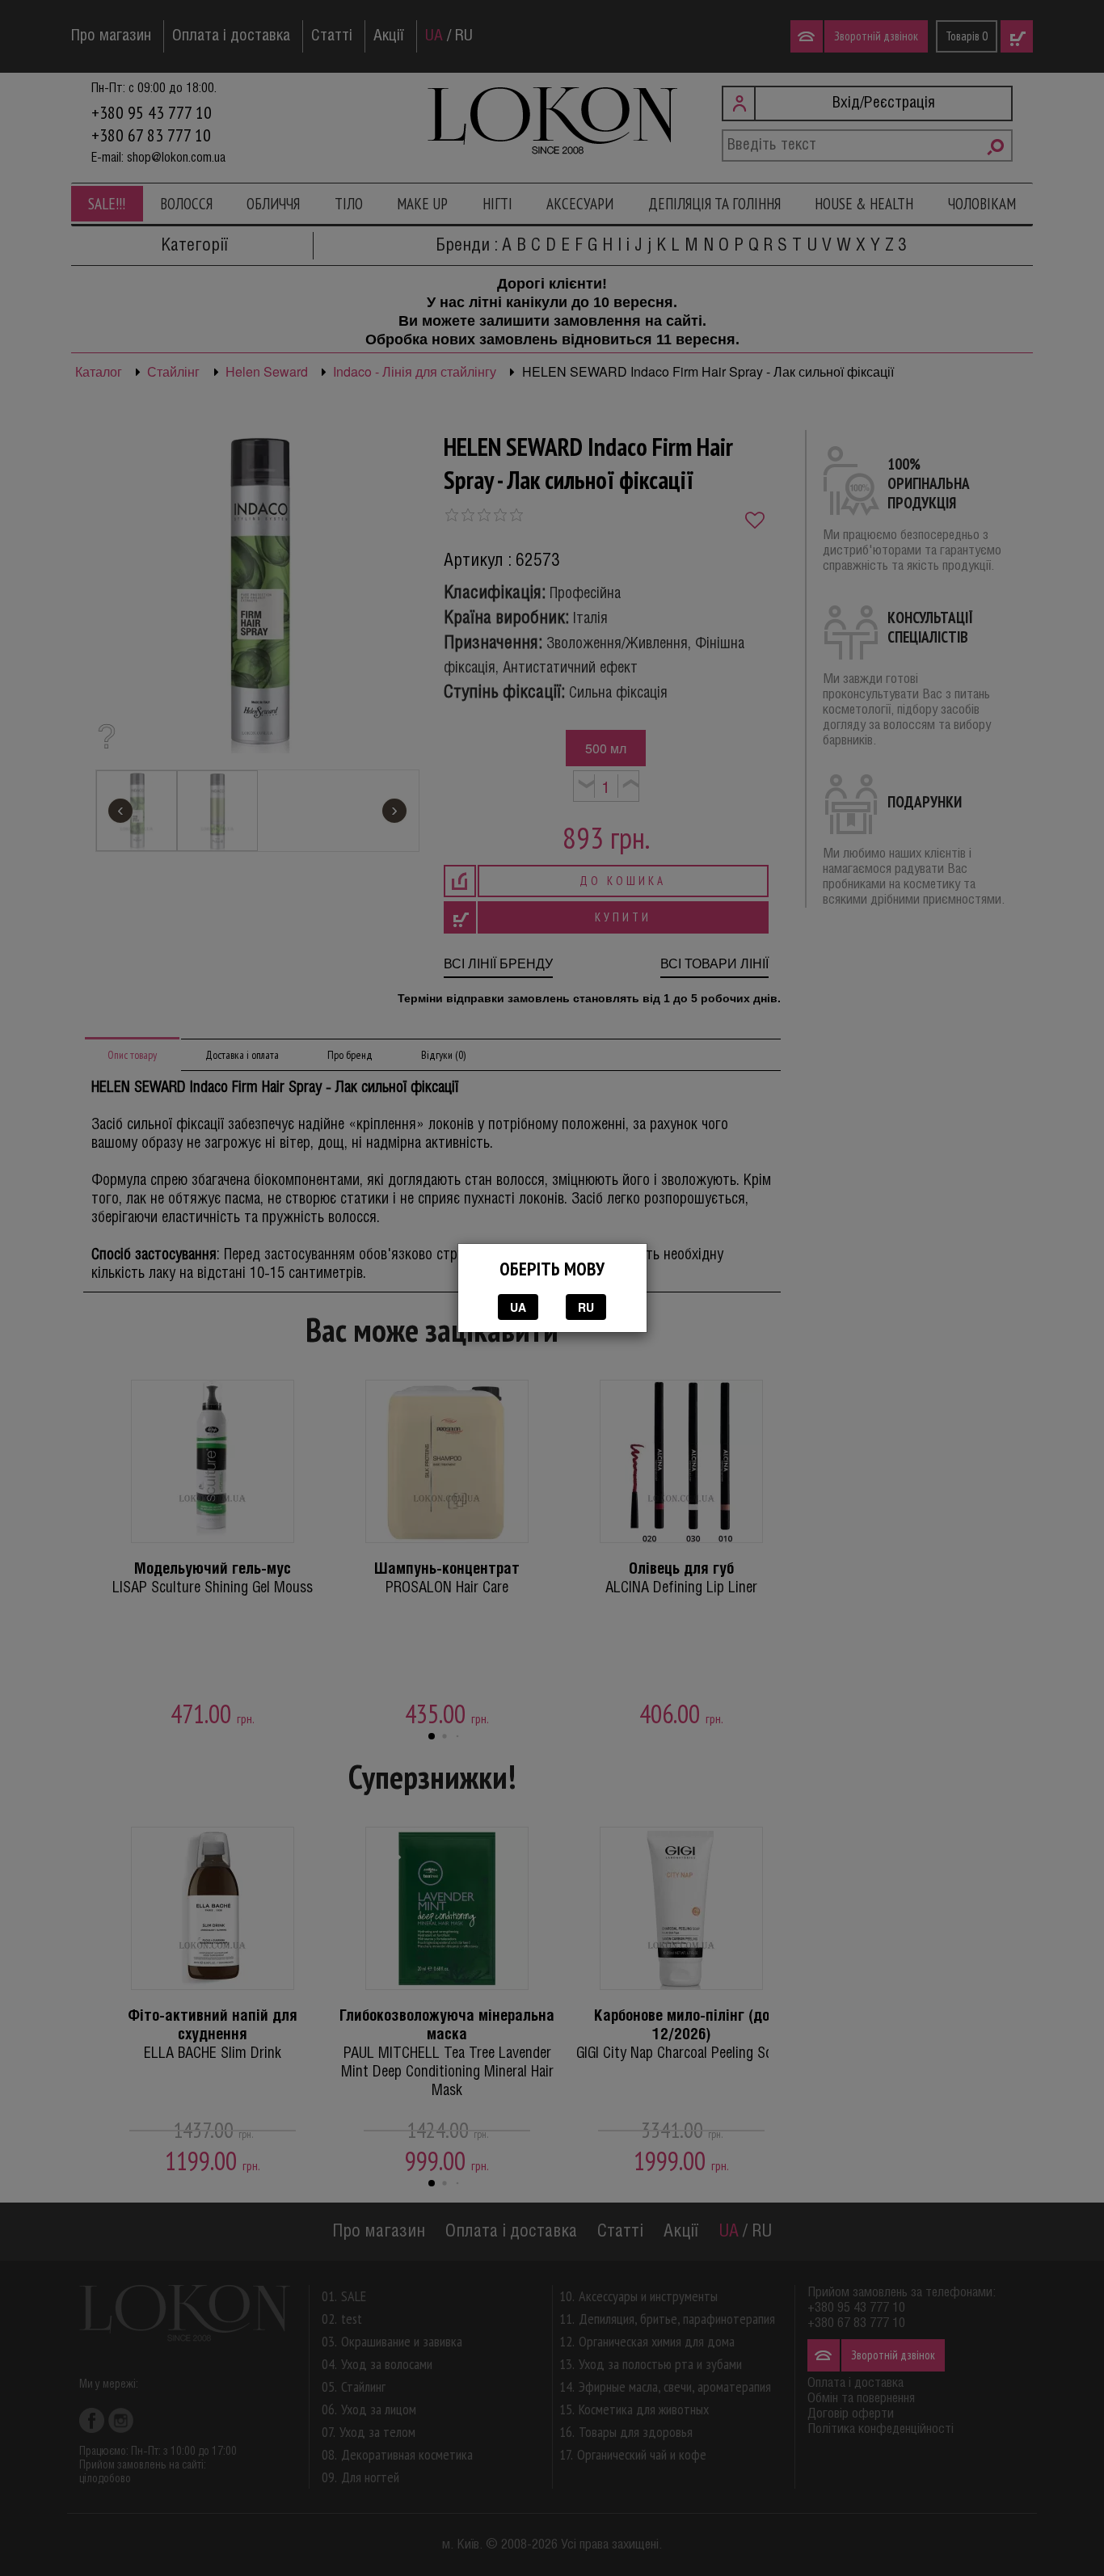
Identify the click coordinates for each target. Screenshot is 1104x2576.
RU (586, 1307)
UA (518, 1307)
